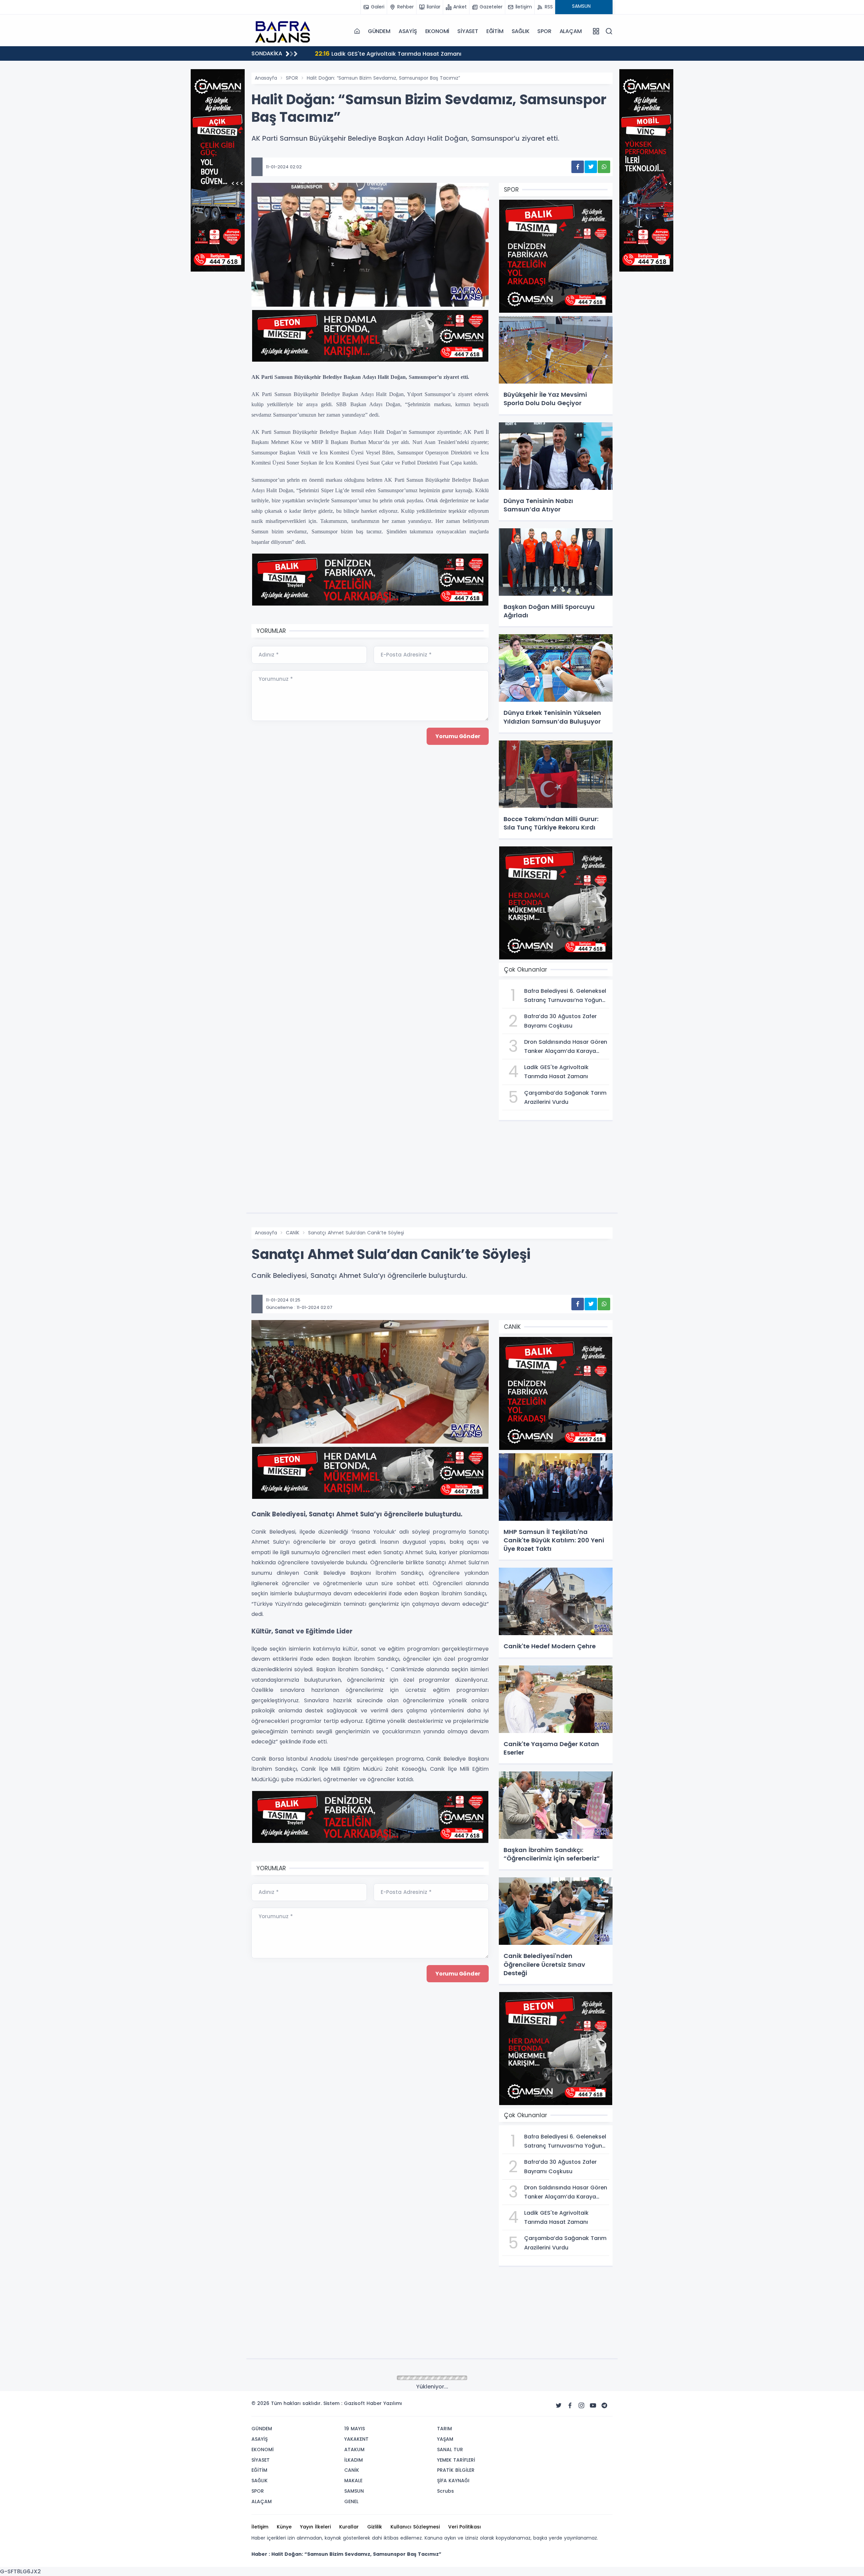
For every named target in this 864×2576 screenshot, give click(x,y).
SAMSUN (295, 2378)
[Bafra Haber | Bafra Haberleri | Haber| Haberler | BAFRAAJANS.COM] (285, 31)
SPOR (544, 31)
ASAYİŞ (408, 31)
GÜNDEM (379, 31)
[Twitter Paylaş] (591, 167)
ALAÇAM (571, 31)
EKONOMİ (437, 31)
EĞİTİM (495, 31)
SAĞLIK (521, 31)
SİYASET (468, 31)
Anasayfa (266, 78)
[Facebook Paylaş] (578, 167)
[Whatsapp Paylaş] (604, 167)
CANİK (293, 1233)
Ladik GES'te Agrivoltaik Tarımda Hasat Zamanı (388, 53)
